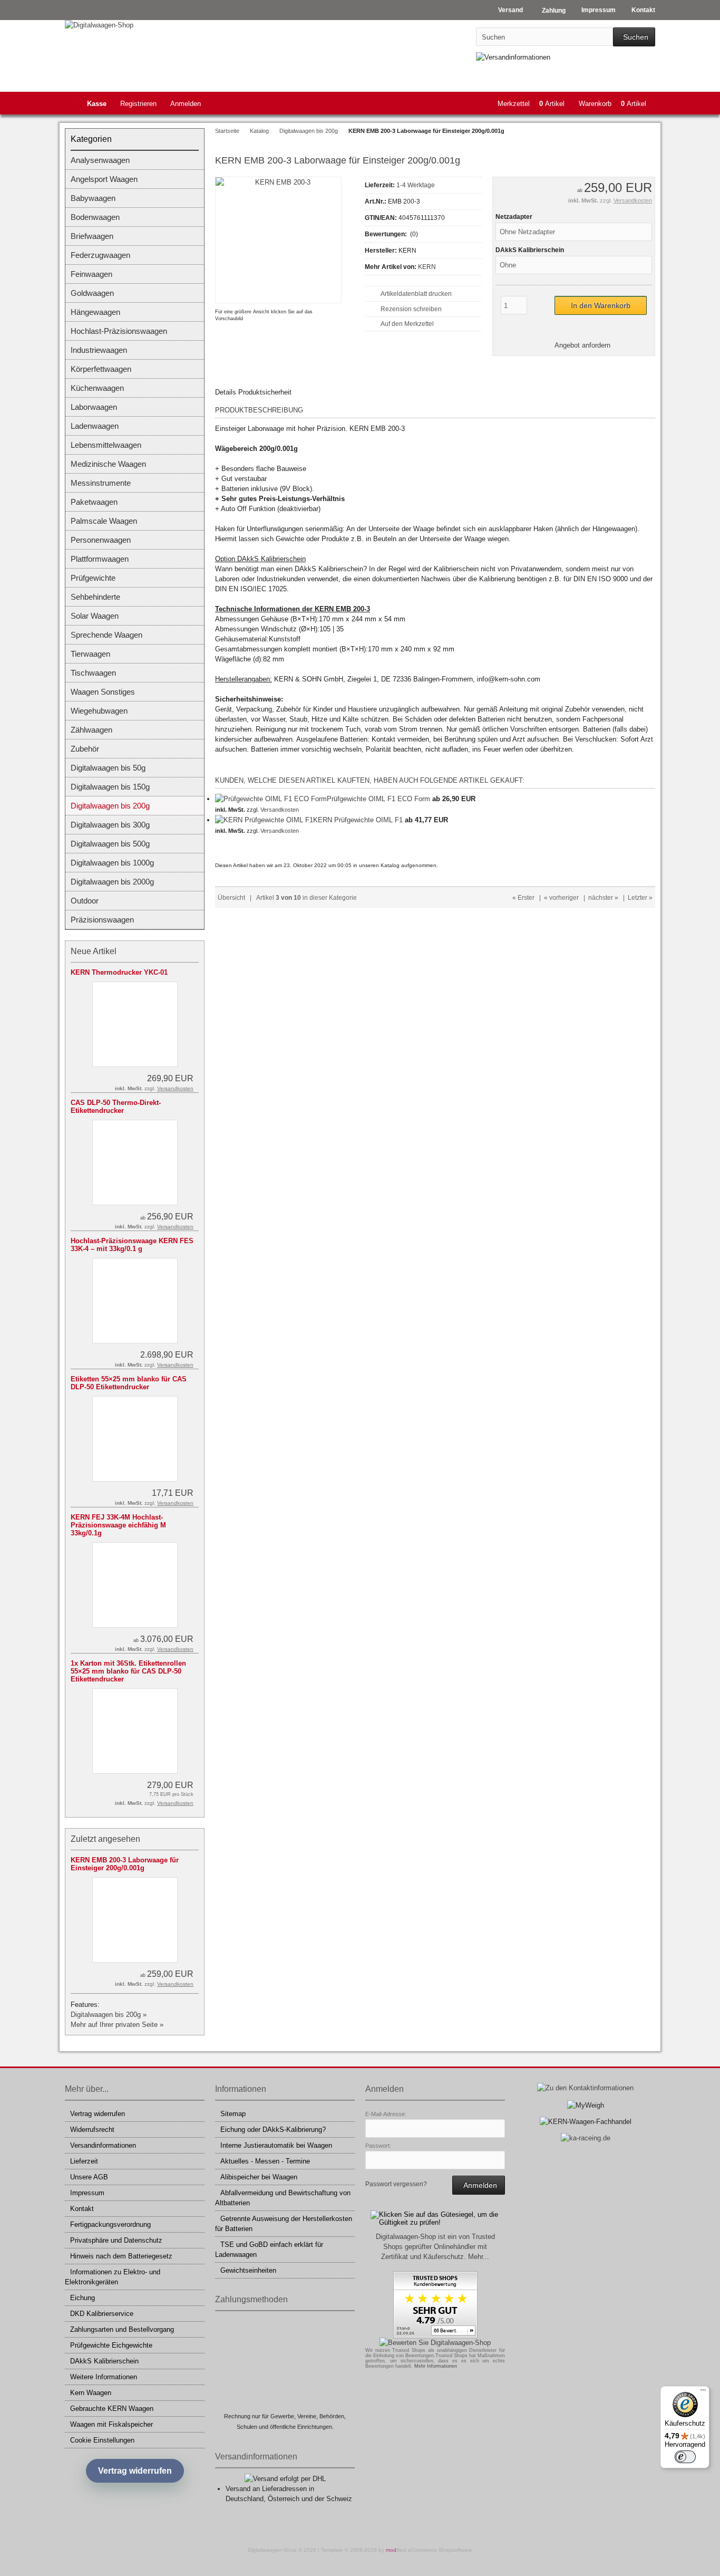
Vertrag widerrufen (98, 2114)
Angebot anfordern (582, 345)
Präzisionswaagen (102, 920)
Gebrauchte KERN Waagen (112, 2409)
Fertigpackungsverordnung (110, 2224)
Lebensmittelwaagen (106, 445)
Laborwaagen (94, 407)
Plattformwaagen (100, 559)
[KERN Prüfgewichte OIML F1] (264, 820)
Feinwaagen (91, 274)
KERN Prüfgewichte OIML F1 (358, 820)
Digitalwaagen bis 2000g (112, 882)
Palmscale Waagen (104, 521)
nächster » (603, 898)
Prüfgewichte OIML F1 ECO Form (378, 799)
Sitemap (233, 2114)
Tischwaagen (93, 673)
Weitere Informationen (104, 2377)
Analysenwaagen (100, 160)
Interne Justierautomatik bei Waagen (276, 2145)
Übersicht (231, 898)
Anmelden (186, 104)
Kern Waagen (91, 2393)
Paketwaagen (94, 502)
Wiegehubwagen (99, 711)
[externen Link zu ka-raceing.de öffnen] (586, 2138)
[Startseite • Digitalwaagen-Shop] (135, 25)
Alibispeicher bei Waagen (259, 2177)
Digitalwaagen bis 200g (110, 806)
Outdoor (85, 901)
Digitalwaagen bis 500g (110, 844)
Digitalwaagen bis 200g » (109, 2015)
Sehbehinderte (95, 597)
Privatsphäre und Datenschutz (116, 2240)
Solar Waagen (95, 616)
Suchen (634, 37)
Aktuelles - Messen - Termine (265, 2161)
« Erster (523, 898)
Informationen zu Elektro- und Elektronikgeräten (113, 2277)
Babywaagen (93, 198)
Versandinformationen (103, 2145)
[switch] (685, 2457)
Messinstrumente (101, 483)
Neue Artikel (94, 951)
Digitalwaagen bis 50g (108, 768)
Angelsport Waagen (104, 179)
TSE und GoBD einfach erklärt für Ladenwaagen (269, 2250)
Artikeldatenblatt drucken (416, 294)
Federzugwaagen (100, 255)
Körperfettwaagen (101, 369)
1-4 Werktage (416, 185)
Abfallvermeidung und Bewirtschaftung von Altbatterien (283, 2198)
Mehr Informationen (436, 2366)
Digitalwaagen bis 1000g (112, 863)
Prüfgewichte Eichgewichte (111, 2345)
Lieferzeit (84, 2161)
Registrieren (138, 104)
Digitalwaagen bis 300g (110, 825)
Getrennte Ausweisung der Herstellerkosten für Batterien (284, 2224)
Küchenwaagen (97, 388)
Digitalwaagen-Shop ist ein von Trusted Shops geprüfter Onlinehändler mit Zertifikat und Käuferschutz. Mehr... (435, 2247)
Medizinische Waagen (108, 464)
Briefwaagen (92, 236)
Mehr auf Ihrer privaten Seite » (117, 2025)
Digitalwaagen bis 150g (110, 787)
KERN (427, 267)
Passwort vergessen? (396, 2184)
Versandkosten (633, 200)
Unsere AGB (89, 2177)
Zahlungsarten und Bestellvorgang (122, 2329)
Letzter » (640, 898)
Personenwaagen (101, 540)
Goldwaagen (92, 293)
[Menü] (703, 2392)
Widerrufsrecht (92, 2130)
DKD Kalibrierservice (102, 2314)
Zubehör (85, 749)
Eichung (82, 2298)
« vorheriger (561, 898)
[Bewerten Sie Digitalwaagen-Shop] (435, 2343)
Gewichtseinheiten (248, 2270)
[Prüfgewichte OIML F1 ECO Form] (271, 799)
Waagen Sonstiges (103, 692)
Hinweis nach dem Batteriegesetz (121, 2256)
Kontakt (82, 2209)
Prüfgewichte (93, 578)
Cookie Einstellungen (102, 2440)
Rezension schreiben (411, 309)
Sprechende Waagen (106, 635)
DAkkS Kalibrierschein (104, 2361)
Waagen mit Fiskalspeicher (111, 2424)
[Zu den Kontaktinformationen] (585, 2088)
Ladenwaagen (95, 426)
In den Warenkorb (600, 306)
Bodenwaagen (95, 217)
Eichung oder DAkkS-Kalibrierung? (273, 2130)
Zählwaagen (91, 730)
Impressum (87, 2193)
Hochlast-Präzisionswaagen (119, 331)
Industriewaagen (99, 350)
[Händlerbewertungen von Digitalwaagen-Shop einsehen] (435, 2336)
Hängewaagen (95, 312)
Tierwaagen (90, 654)
